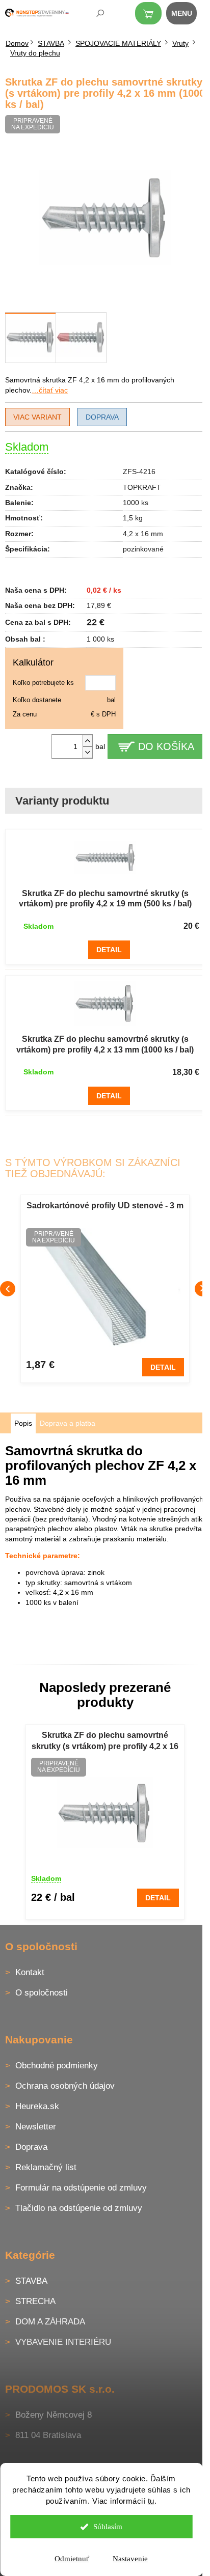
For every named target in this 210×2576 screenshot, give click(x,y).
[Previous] (8, 1289)
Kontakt (30, 1972)
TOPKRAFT (142, 487)
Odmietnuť (72, 2559)
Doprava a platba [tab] (68, 1423)
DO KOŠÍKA (166, 746)
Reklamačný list (46, 2167)
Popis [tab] (23, 1423)
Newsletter (36, 2127)
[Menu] (187, 15)
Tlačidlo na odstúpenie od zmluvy (79, 2208)
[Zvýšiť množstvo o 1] (88, 741)
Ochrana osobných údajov (65, 2086)
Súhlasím (108, 2527)
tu (151, 2501)
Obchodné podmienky (57, 2066)
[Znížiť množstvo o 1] (88, 752)
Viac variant (37, 417)
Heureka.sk (37, 2106)
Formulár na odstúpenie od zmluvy (81, 2188)
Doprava (102, 417)
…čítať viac (50, 390)
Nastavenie (130, 2559)
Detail (109, 950)
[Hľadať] (93, 15)
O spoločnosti (42, 1993)
